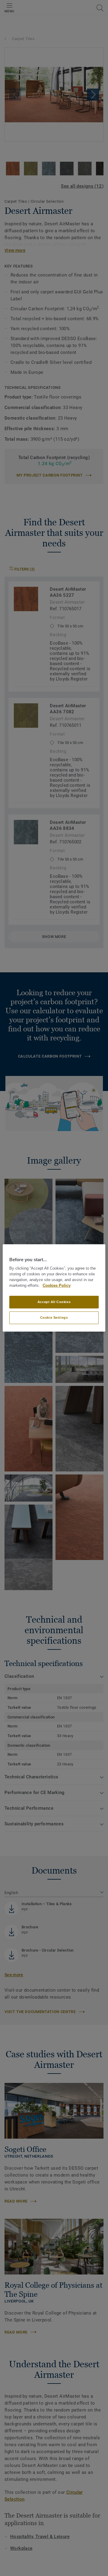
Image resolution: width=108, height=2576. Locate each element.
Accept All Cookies (54, 1302)
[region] (54, 1288)
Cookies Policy (57, 1286)
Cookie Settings (54, 1318)
